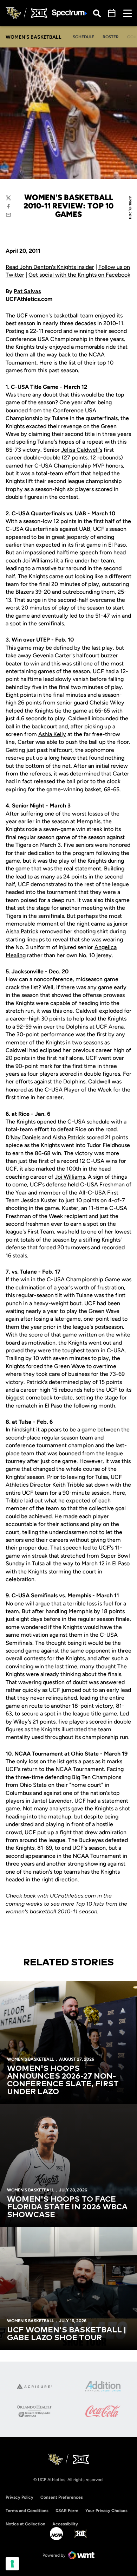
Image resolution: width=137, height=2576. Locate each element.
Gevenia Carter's (54, 655)
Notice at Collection (25, 2524)
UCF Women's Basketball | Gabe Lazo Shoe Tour (67, 2334)
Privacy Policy (19, 2497)
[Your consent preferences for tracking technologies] (12, 2564)
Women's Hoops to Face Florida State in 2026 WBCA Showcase (67, 2207)
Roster (111, 37)
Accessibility (65, 2524)
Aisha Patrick (22, 931)
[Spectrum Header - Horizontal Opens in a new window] (70, 13)
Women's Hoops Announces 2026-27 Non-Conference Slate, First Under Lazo (63, 2080)
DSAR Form (67, 2511)
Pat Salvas (27, 291)
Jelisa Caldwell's (82, 450)
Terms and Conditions (27, 2511)
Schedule (83, 37)
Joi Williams (38, 561)
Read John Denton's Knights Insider (50, 267)
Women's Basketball (30, 2059)
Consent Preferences (62, 2497)
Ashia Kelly (52, 734)
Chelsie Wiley (107, 703)
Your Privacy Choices (106, 2511)
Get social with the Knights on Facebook (79, 275)
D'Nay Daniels (23, 1137)
